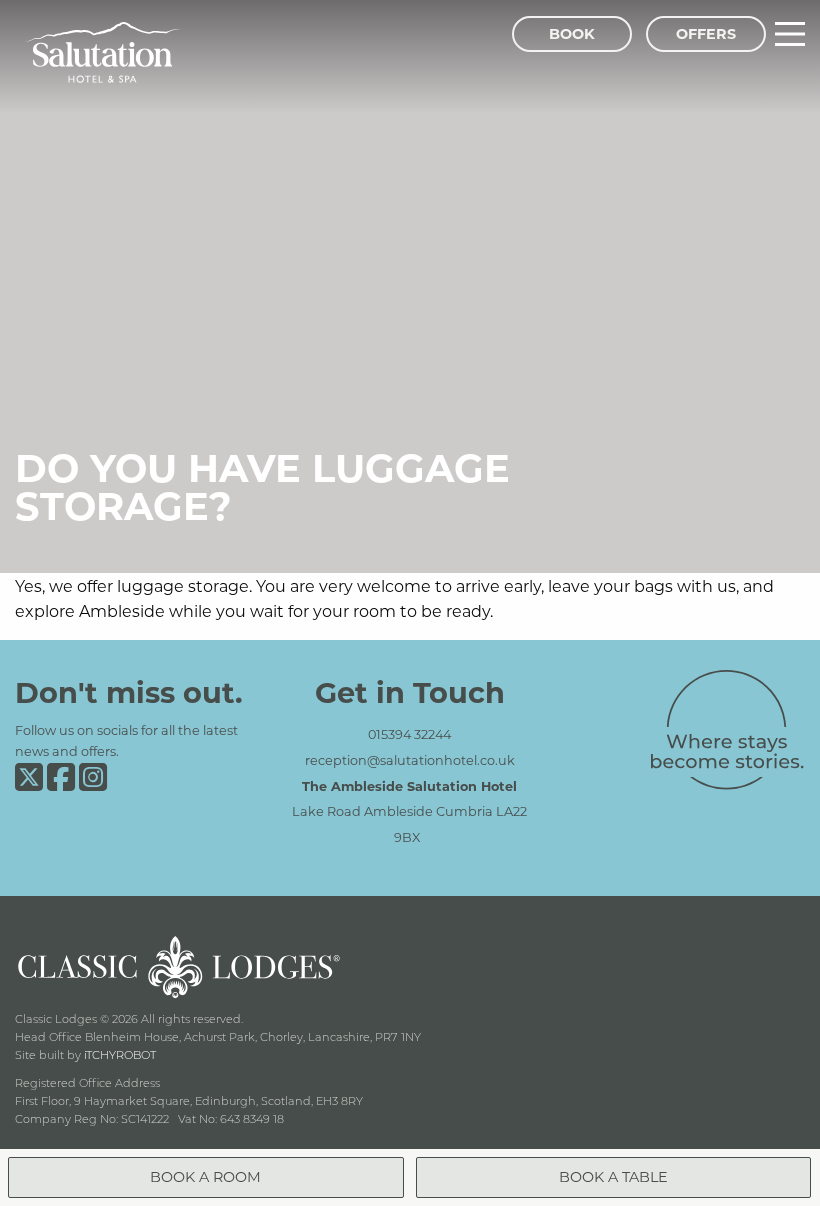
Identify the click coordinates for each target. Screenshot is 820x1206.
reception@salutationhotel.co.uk (410, 760)
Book (572, 33)
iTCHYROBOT (120, 1054)
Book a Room (205, 1176)
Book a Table (613, 1176)
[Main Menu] (790, 34)
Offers (706, 33)
